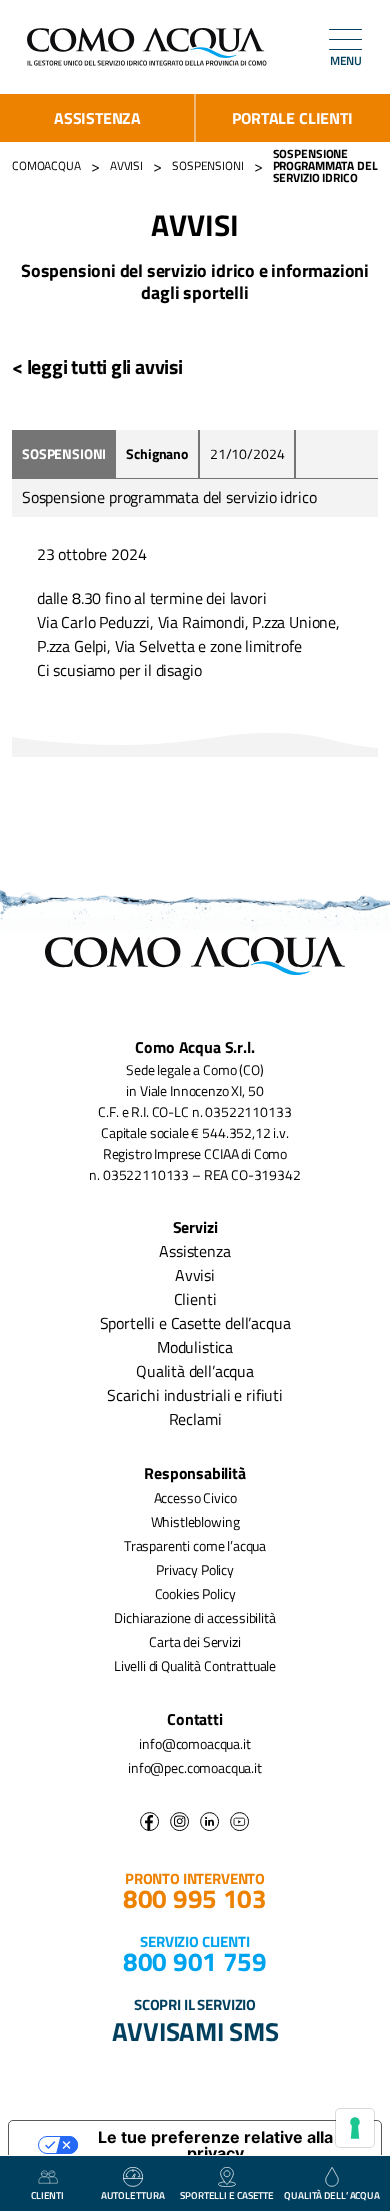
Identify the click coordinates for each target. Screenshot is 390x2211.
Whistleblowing (195, 1521)
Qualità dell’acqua (195, 1371)
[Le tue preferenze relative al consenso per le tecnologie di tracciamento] (355, 2128)
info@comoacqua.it (194, 1743)
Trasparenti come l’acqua (195, 1545)
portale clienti (292, 118)
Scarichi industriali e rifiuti (195, 1395)
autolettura (133, 2195)
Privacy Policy (195, 1569)
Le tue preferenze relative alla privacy (215, 2145)
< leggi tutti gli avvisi (97, 366)
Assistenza (97, 118)
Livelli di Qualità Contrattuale (195, 1665)
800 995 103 (195, 1898)
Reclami (195, 1419)
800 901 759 (195, 1961)
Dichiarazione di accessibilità (194, 1617)
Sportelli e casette (227, 2195)
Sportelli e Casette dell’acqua (195, 1323)
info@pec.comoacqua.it (195, 1767)
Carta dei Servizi (194, 1641)
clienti (47, 2195)
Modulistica (195, 1347)
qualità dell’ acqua (332, 2195)
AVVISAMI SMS (195, 2031)
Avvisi (195, 1275)
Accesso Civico (195, 1497)
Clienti (195, 1299)
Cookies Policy (195, 1593)
